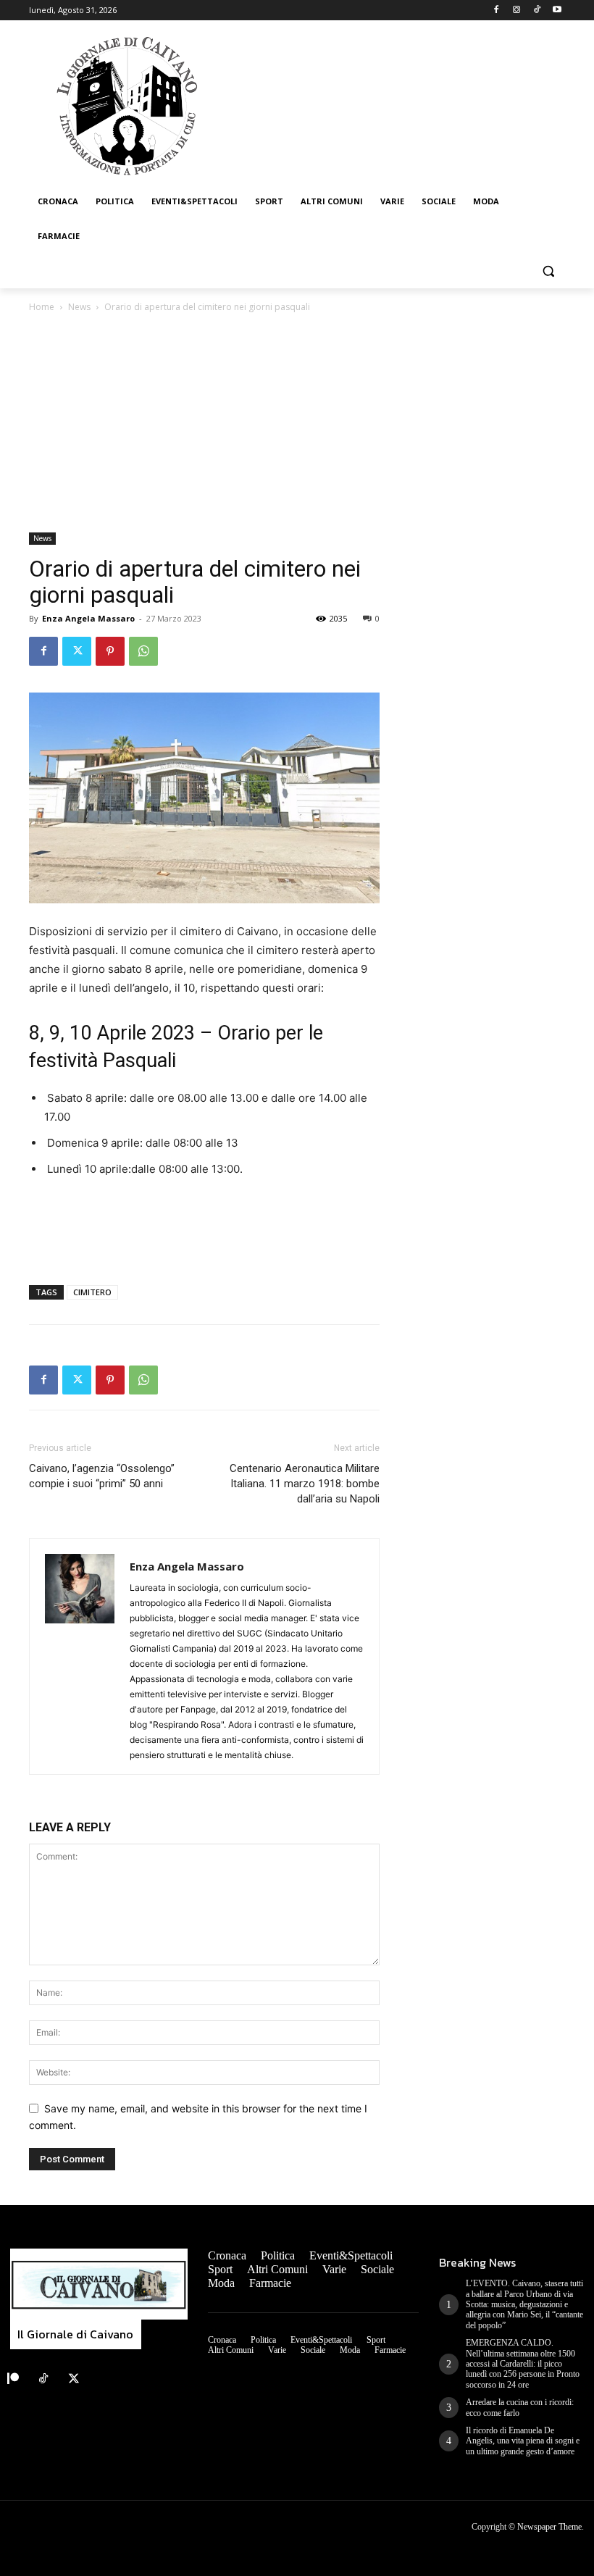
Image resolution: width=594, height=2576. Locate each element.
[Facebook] (497, 11)
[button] (548, 271)
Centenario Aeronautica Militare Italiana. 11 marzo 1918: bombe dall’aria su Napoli (305, 1484)
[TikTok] (536, 11)
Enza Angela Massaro (88, 618)
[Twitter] (77, 651)
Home (42, 307)
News (79, 307)
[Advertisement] (297, 424)
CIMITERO (92, 1292)
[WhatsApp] (143, 651)
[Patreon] (13, 2379)
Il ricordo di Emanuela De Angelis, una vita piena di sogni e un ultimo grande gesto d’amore (523, 2441)
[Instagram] (517, 11)
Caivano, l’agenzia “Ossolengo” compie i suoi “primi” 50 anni (102, 1476)
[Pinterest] (110, 651)
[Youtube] (557, 11)
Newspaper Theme (549, 2527)
